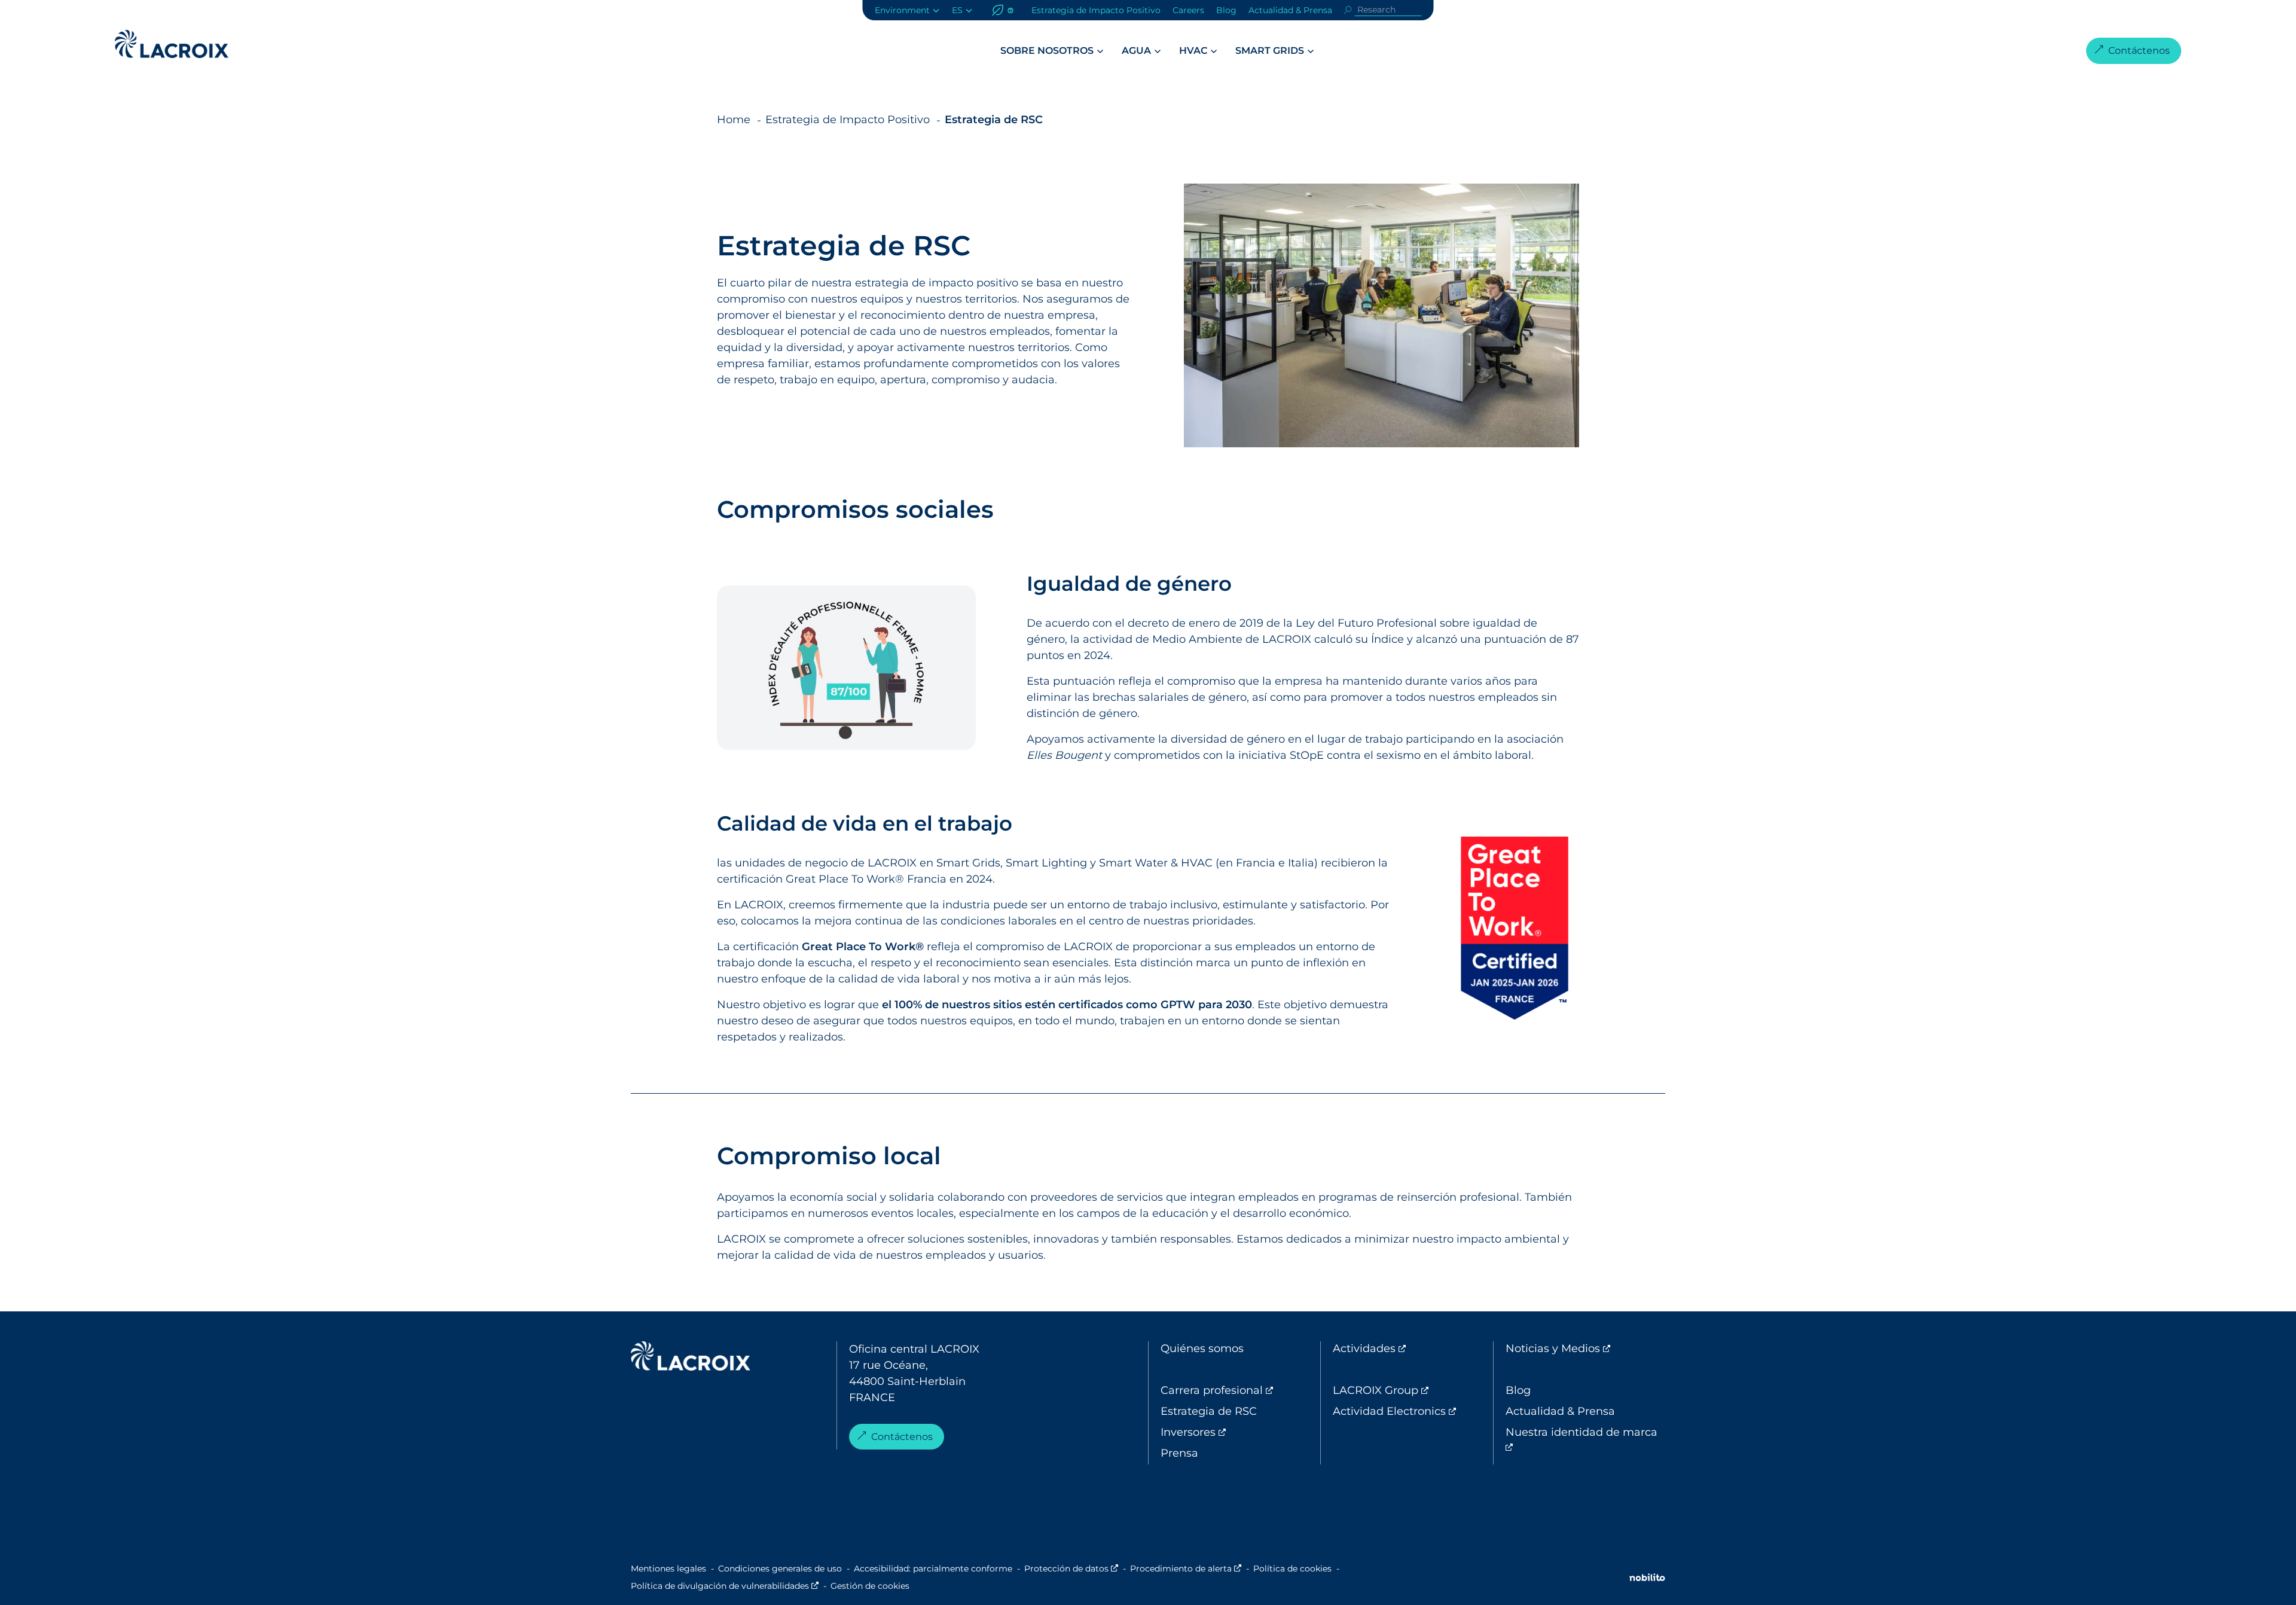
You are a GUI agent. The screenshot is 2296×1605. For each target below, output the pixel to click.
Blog (1226, 10)
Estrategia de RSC (1209, 1411)
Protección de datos (1071, 1569)
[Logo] (172, 44)
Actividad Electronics (1413, 1411)
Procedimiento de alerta (1186, 1569)
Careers (1188, 10)
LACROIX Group (1413, 1390)
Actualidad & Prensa (1290, 10)
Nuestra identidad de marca (1581, 1440)
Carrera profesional (1240, 1390)
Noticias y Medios (1585, 1348)
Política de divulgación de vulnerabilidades (725, 1586)
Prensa (1179, 1453)
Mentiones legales (668, 1569)
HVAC (1193, 51)
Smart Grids (1270, 51)
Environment (902, 10)
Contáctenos (2139, 51)
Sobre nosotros (1047, 51)
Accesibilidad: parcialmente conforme (933, 1569)
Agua (1136, 51)
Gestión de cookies (870, 1586)
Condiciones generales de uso (780, 1569)
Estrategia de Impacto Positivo (1096, 10)
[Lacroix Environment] (691, 1359)
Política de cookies (1292, 1569)
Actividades (1413, 1348)
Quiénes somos (1202, 1348)
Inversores (1238, 1432)
